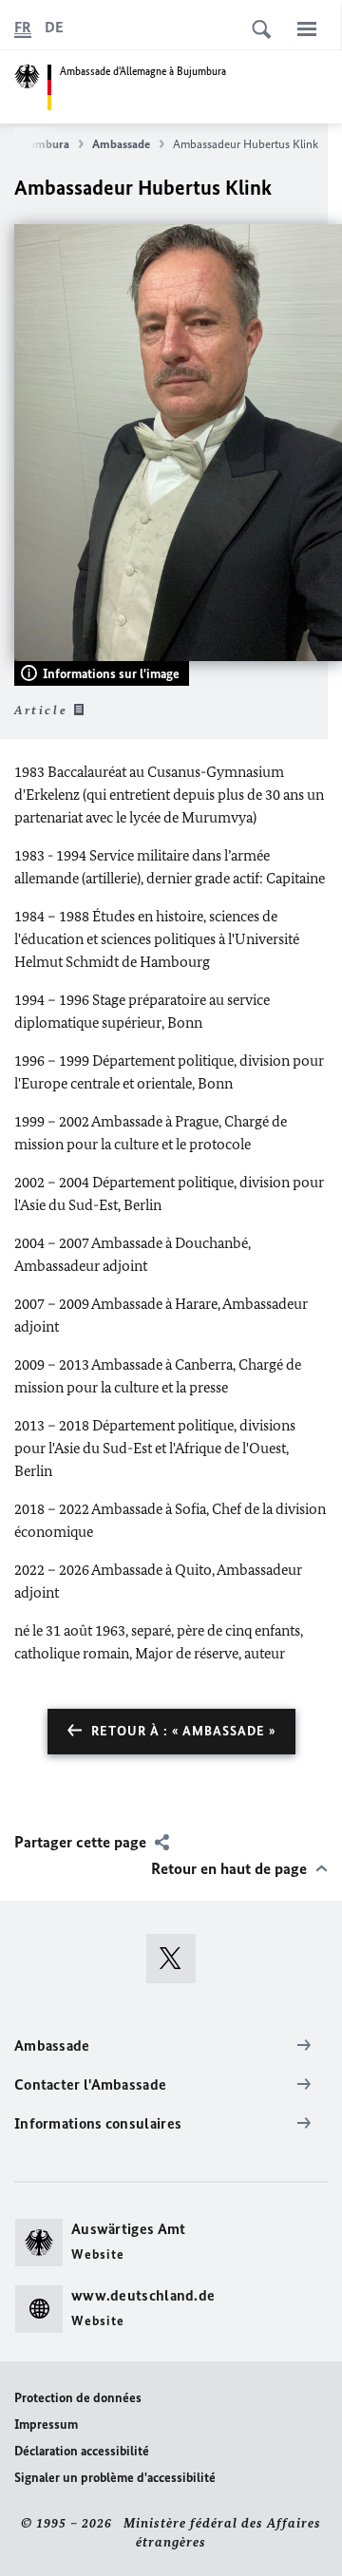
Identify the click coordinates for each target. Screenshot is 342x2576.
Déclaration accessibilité (82, 2451)
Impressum (46, 2424)
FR (23, 27)
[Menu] (307, 28)
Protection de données (78, 2398)
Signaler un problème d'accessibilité (115, 2478)
